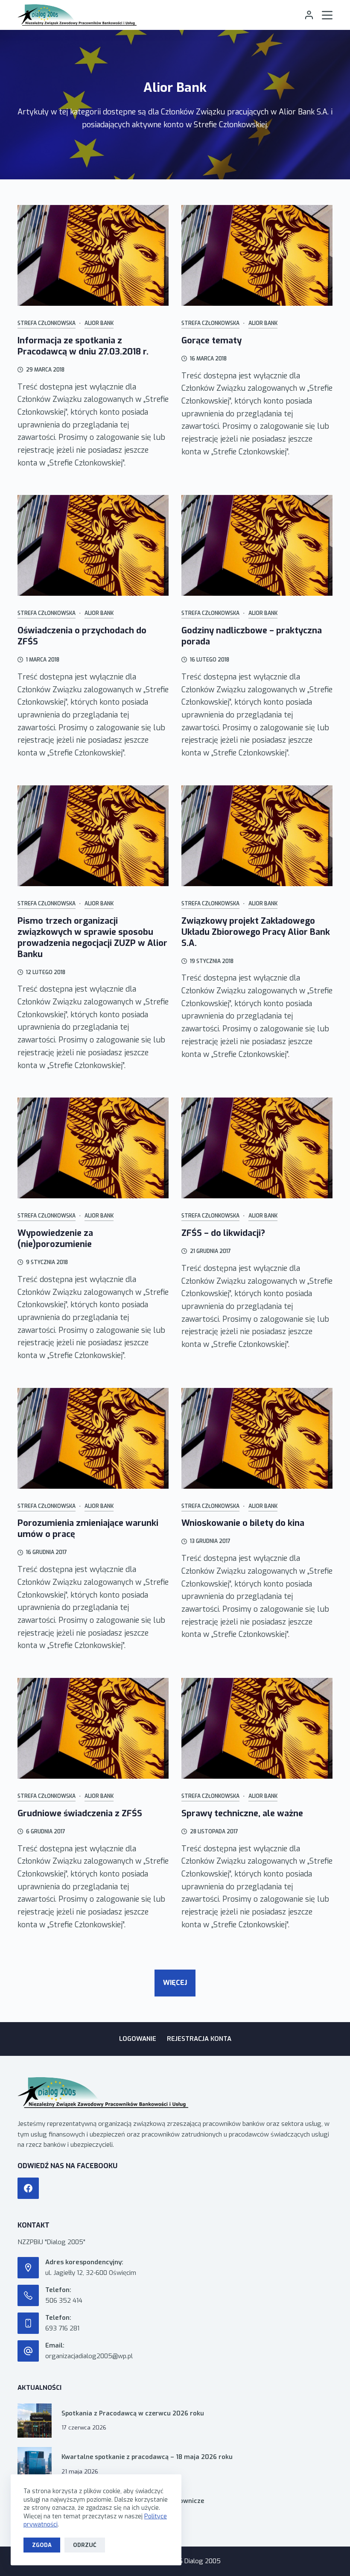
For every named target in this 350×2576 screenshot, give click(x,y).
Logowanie (138, 2039)
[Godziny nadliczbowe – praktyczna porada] (257, 545)
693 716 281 (62, 2328)
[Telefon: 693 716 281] (28, 2323)
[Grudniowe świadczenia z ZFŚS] (93, 1728)
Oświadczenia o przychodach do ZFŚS (82, 636)
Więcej (175, 1983)
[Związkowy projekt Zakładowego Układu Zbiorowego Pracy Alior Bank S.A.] (257, 836)
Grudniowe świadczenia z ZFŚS (80, 1813)
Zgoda (42, 2545)
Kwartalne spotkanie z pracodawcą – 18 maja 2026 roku (147, 2457)
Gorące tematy (211, 341)
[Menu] (327, 15)
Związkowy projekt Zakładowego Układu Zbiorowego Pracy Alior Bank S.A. (256, 932)
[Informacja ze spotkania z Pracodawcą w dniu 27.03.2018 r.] (93, 255)
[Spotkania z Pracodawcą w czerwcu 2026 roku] (35, 2421)
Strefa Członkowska (47, 323)
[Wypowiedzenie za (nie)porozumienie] (93, 1148)
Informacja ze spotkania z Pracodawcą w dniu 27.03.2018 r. (83, 346)
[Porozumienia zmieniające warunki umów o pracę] (93, 1438)
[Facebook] (28, 2188)
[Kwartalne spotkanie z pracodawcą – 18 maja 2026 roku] (35, 2464)
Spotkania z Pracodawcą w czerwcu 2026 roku (133, 2414)
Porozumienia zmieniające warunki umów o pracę (88, 1529)
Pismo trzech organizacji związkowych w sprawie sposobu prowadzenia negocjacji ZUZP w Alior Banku (92, 938)
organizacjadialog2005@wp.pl (89, 2356)
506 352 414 (64, 2301)
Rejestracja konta (199, 2039)
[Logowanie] (309, 15)
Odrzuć (85, 2545)
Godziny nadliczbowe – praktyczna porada (252, 636)
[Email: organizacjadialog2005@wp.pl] (28, 2351)
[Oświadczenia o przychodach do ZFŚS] (93, 545)
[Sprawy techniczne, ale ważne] (257, 1728)
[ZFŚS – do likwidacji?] (257, 1148)
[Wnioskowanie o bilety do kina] (257, 1438)
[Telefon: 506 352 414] (28, 2295)
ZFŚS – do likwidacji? (223, 1233)
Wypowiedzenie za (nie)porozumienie (55, 1239)
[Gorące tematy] (257, 255)
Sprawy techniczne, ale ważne (242, 1813)
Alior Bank (99, 323)
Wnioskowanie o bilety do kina (243, 1523)
